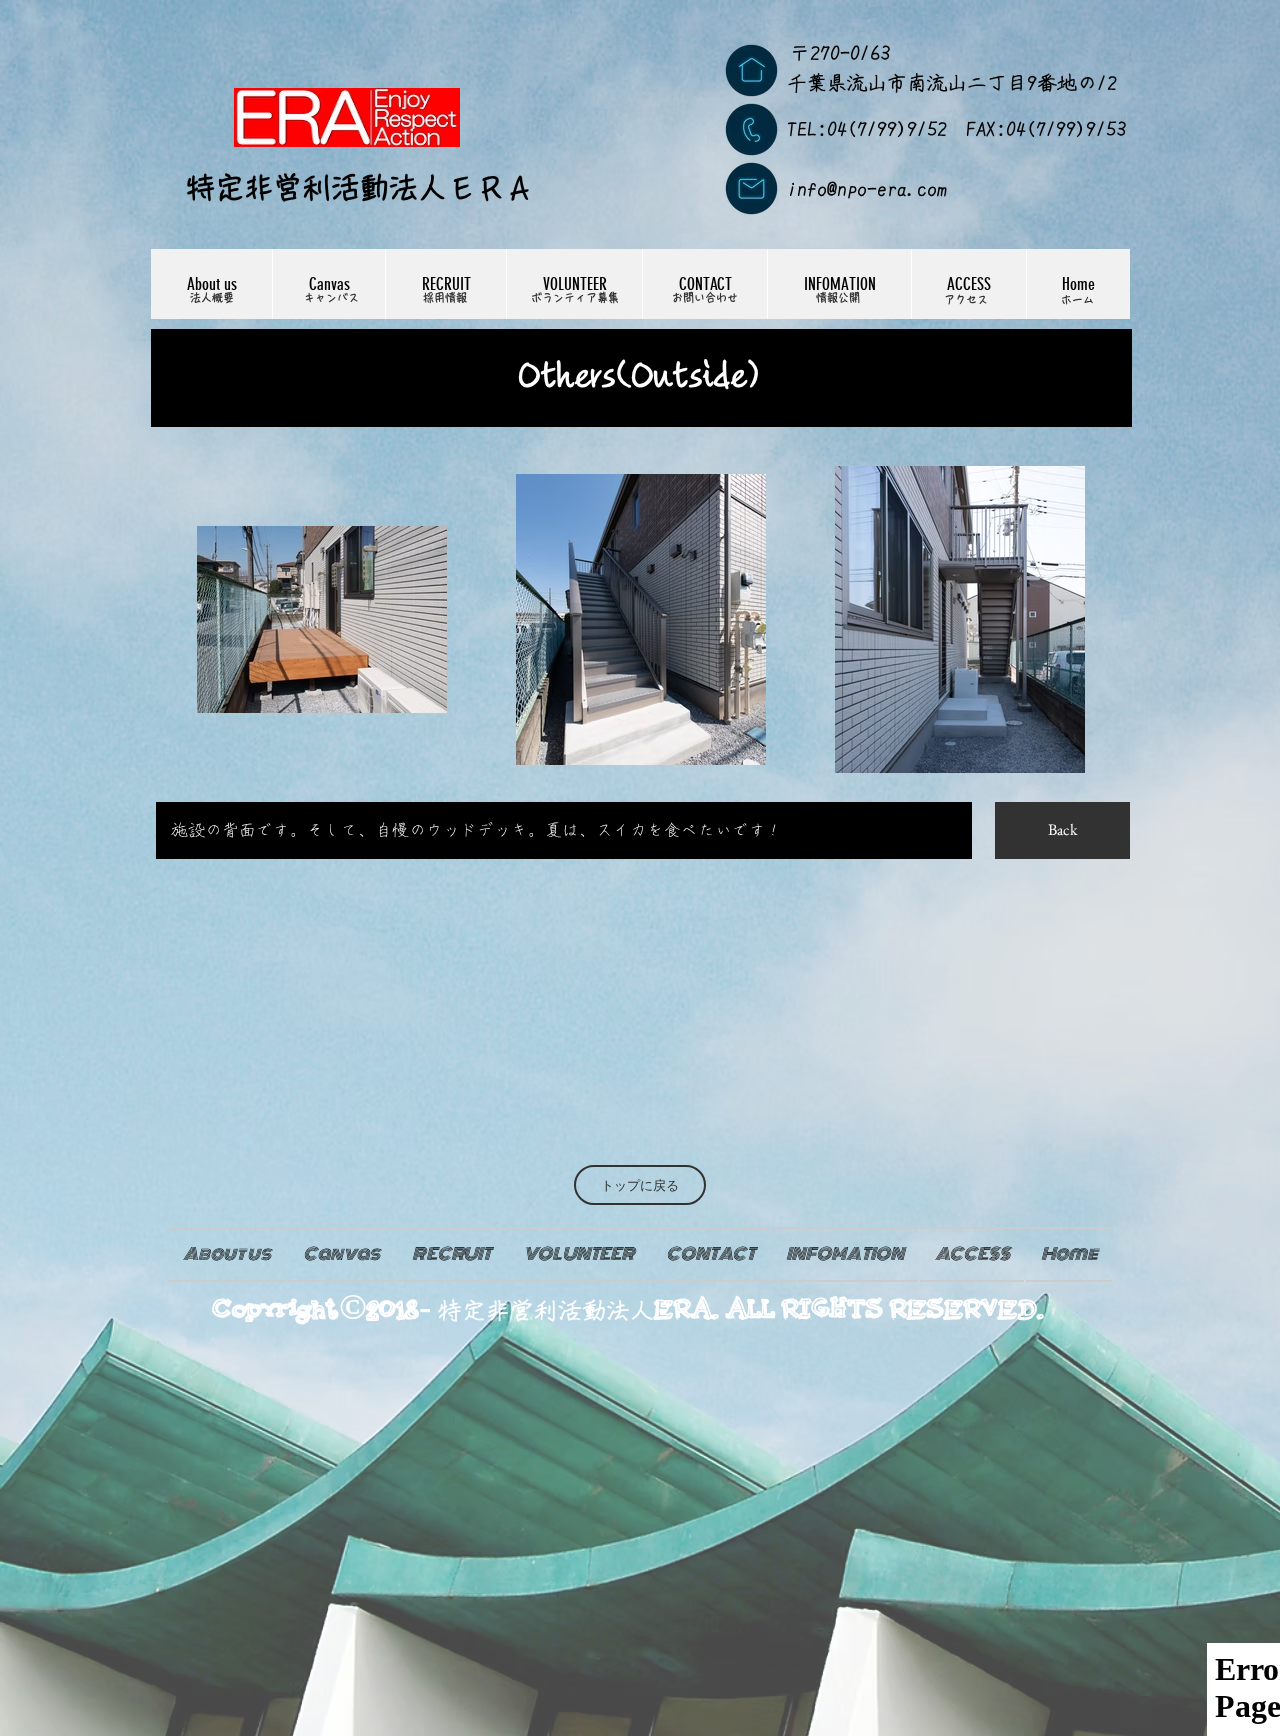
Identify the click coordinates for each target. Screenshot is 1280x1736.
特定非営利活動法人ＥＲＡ (360, 187)
